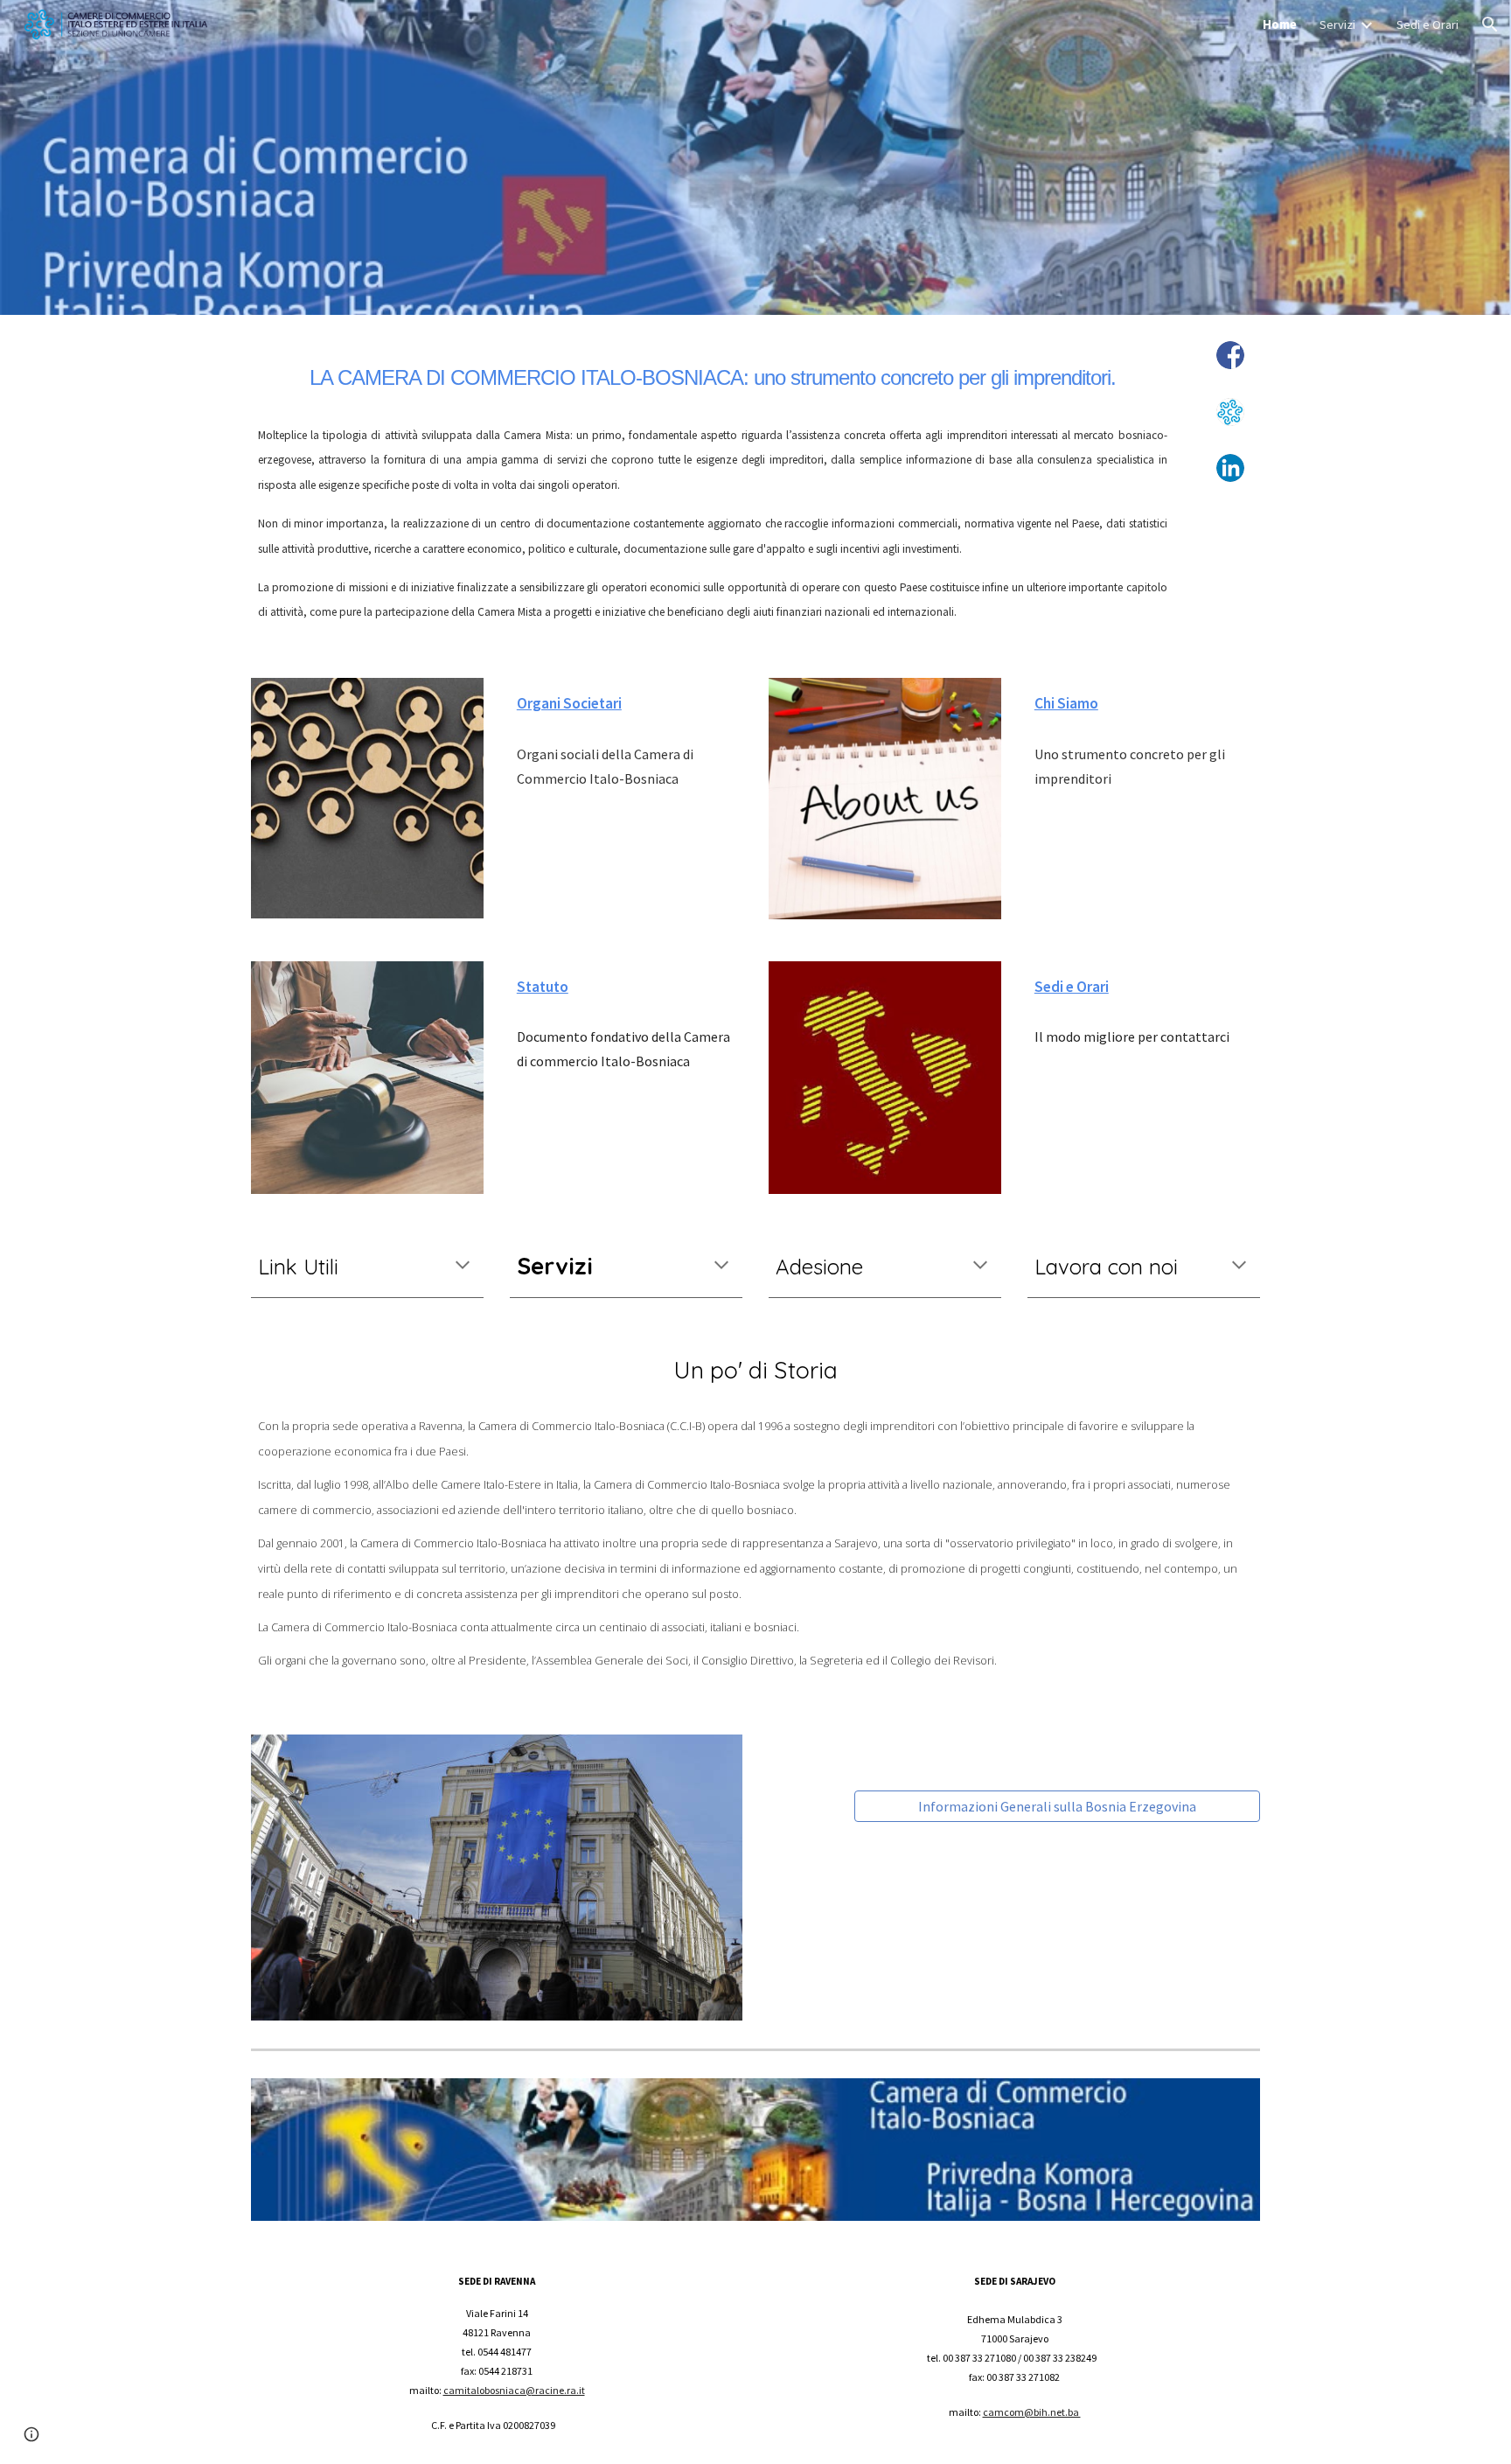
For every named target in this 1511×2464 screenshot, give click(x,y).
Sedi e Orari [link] (1427, 24)
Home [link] (1280, 24)
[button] (1490, 24)
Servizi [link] (1337, 24)
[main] (713, 373)
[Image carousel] (497, 1878)
